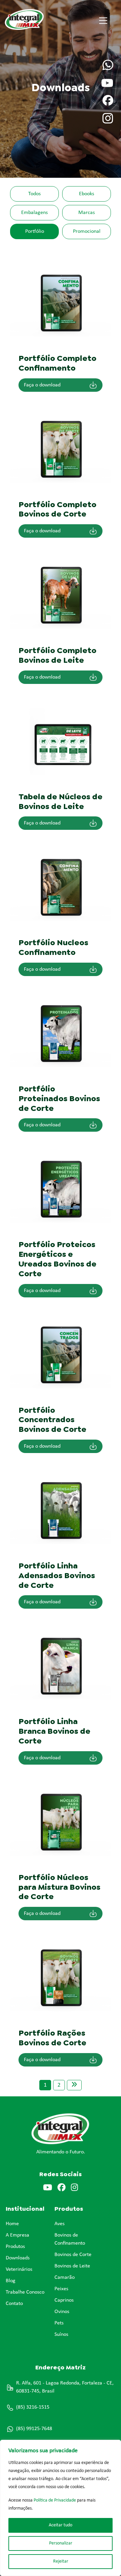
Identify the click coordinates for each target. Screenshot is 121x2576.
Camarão (65, 2277)
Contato (14, 2304)
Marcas (87, 213)
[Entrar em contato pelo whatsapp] (108, 66)
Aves (59, 2224)
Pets (59, 2323)
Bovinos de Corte (73, 2255)
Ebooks (87, 194)
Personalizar (61, 2543)
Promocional (87, 231)
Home (12, 2224)
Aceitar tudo (61, 2525)
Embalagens (34, 213)
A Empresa (17, 2235)
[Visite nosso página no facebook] (108, 101)
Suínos (61, 2334)
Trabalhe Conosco (25, 2292)
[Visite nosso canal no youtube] (107, 84)
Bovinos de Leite (72, 2266)
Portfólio (35, 231)
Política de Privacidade (55, 2500)
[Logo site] (41, 19)
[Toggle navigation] (103, 20)
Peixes (61, 2289)
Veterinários (19, 2269)
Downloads (18, 2258)
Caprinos (64, 2300)
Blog (11, 2281)
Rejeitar (61, 2561)
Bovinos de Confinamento (70, 2239)
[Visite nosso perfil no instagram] (108, 119)
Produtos (15, 2247)
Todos (34, 194)
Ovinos (62, 2312)
